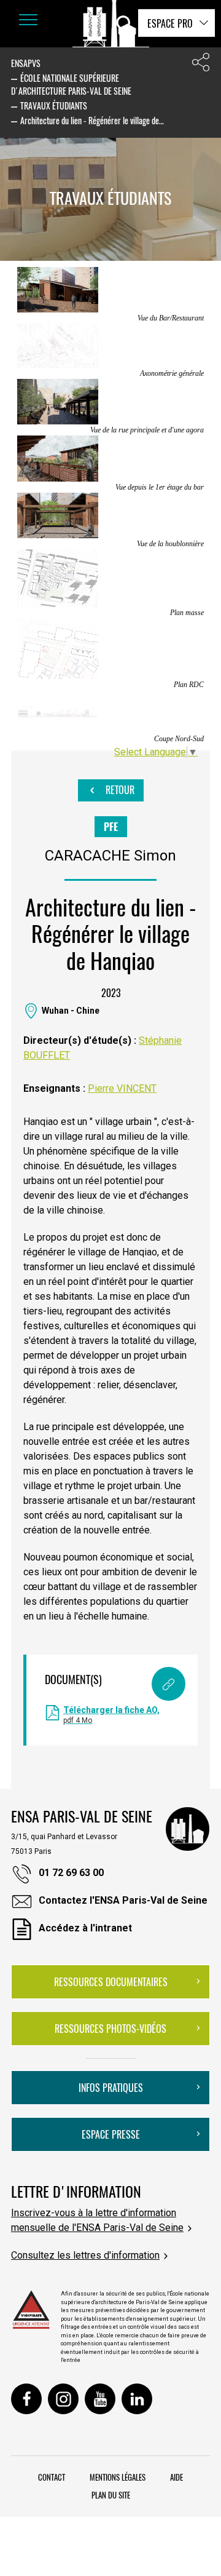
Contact (52, 2477)
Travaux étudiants (54, 105)
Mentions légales (118, 2477)
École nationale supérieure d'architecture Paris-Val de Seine (71, 84)
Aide (176, 2477)
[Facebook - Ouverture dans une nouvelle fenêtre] (26, 2399)
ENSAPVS (26, 63)
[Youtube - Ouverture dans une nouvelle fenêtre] (100, 2399)
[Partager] (201, 65)
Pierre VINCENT (122, 1088)
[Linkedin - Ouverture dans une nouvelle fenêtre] (137, 2399)
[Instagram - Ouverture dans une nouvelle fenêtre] (63, 2399)
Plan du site (111, 2495)
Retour (119, 790)
